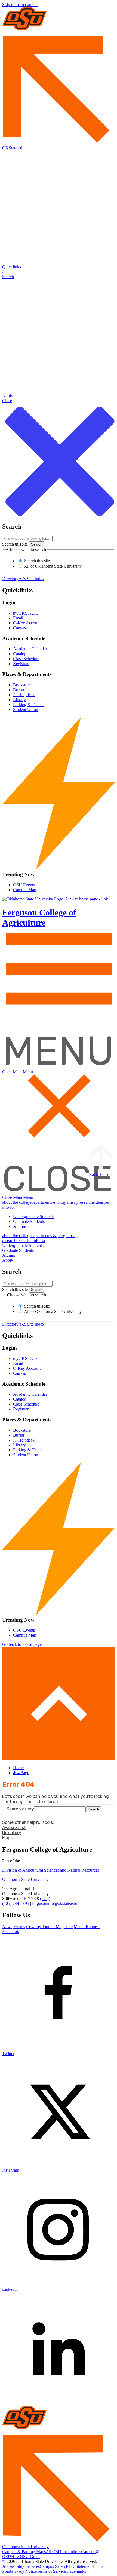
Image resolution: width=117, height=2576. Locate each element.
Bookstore (22, 685)
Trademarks (76, 2571)
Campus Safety (53, 2566)
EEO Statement (79, 2566)
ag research (83, 1202)
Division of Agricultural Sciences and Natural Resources (51, 1870)
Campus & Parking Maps (24, 2552)
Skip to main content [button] (20, 5)
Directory (10, 579)
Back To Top (100, 1174)
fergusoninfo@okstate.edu (55, 1903)
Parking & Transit (28, 705)
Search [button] (93, 1809)
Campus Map (25, 890)
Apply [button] (8, 1260)
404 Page (21, 1773)
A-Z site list (14, 1827)
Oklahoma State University (25, 1879)
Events (19, 1927)
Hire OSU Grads (26, 2556)
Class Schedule (26, 659)
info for (39, 1240)
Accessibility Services (21, 2566)
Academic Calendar (30, 649)
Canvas (19, 628)
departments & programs (52, 1202)
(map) (45, 1898)
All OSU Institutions (63, 2552)
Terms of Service (51, 2571)
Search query (20, 1809)
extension (101, 1202)
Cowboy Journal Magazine (49, 1927)
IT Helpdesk (24, 695)
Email (18, 618)
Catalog (20, 654)
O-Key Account (27, 623)
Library (19, 700)
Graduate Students (29, 1221)
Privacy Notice (24, 2571)
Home (18, 1768)
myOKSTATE (26, 613)
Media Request (87, 1927)
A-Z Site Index (31, 579)
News (7, 1927)
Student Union (26, 709)
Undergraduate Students (34, 1216)
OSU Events (24, 885)
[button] (59, 272)
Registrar (21, 664)
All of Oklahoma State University (52, 566)
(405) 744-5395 (16, 1903)
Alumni (20, 1226)
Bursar (19, 690)
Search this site (15, 544)
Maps (7, 1838)
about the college (17, 1202)
